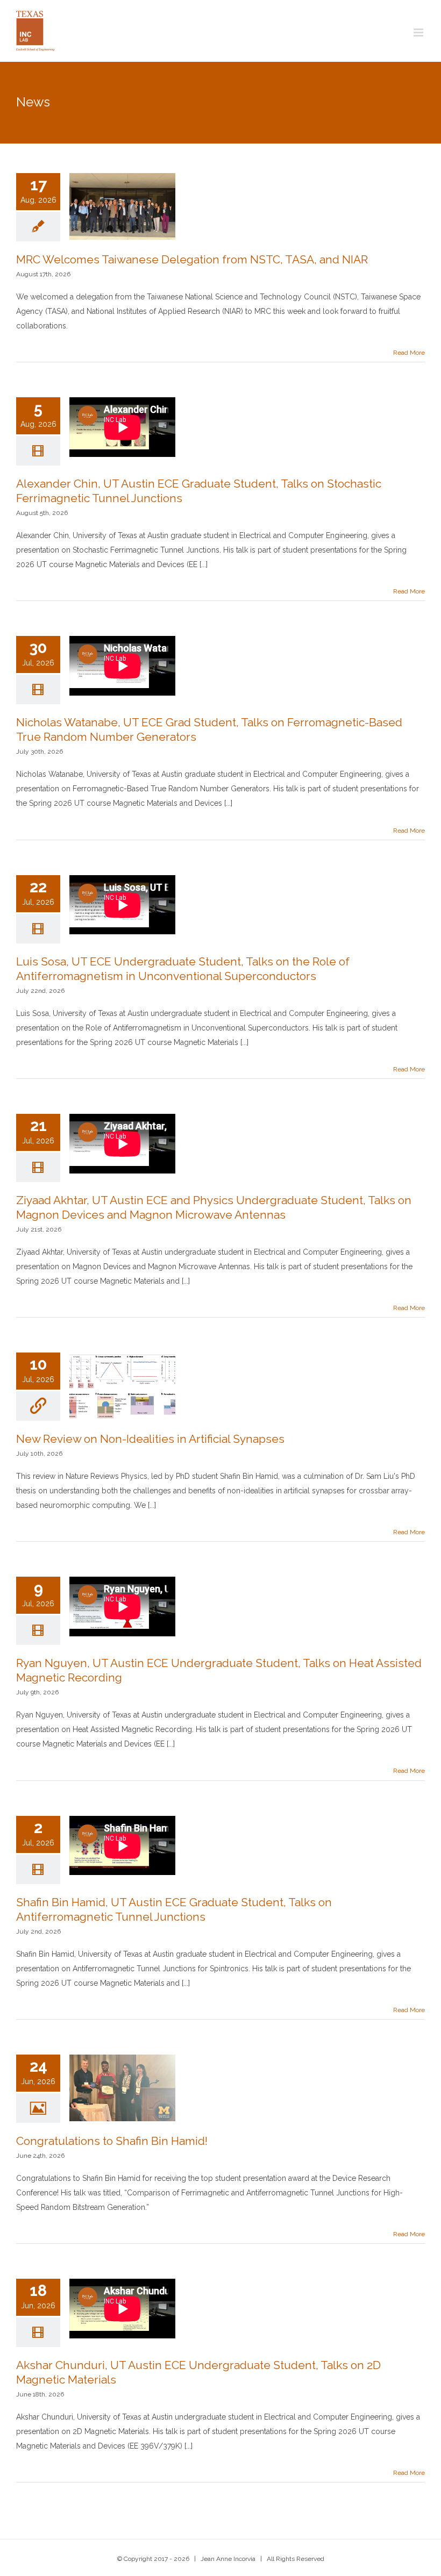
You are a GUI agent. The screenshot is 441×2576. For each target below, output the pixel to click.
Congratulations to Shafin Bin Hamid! (112, 2141)
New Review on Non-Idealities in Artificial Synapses (150, 1439)
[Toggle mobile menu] (419, 33)
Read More (409, 353)
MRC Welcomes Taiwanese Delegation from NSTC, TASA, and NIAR (192, 259)
